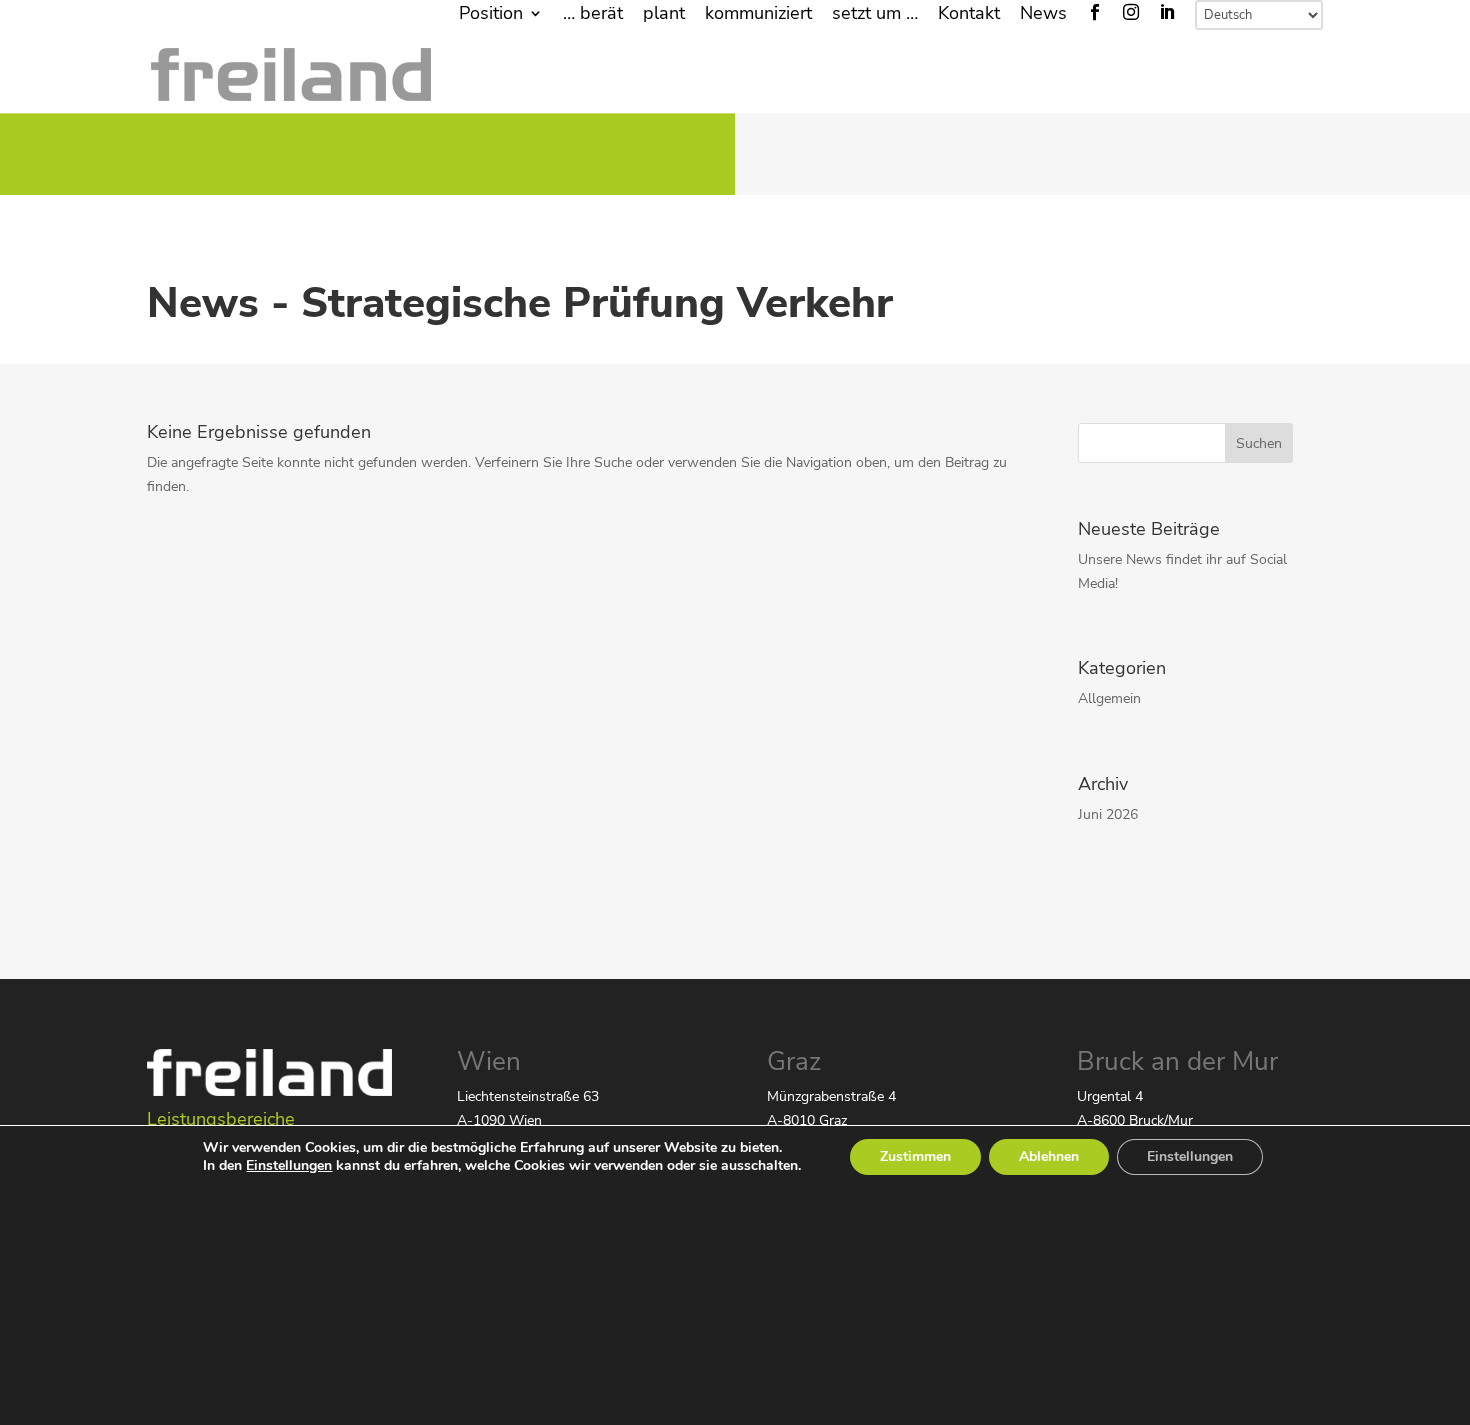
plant (664, 14)
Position (491, 14)
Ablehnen (1049, 1156)
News (1043, 14)
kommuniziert (758, 14)
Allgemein (1109, 698)
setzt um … (875, 14)
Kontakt (969, 14)
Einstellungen (289, 1166)
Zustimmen (915, 1156)
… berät (593, 14)
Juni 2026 (1108, 814)
